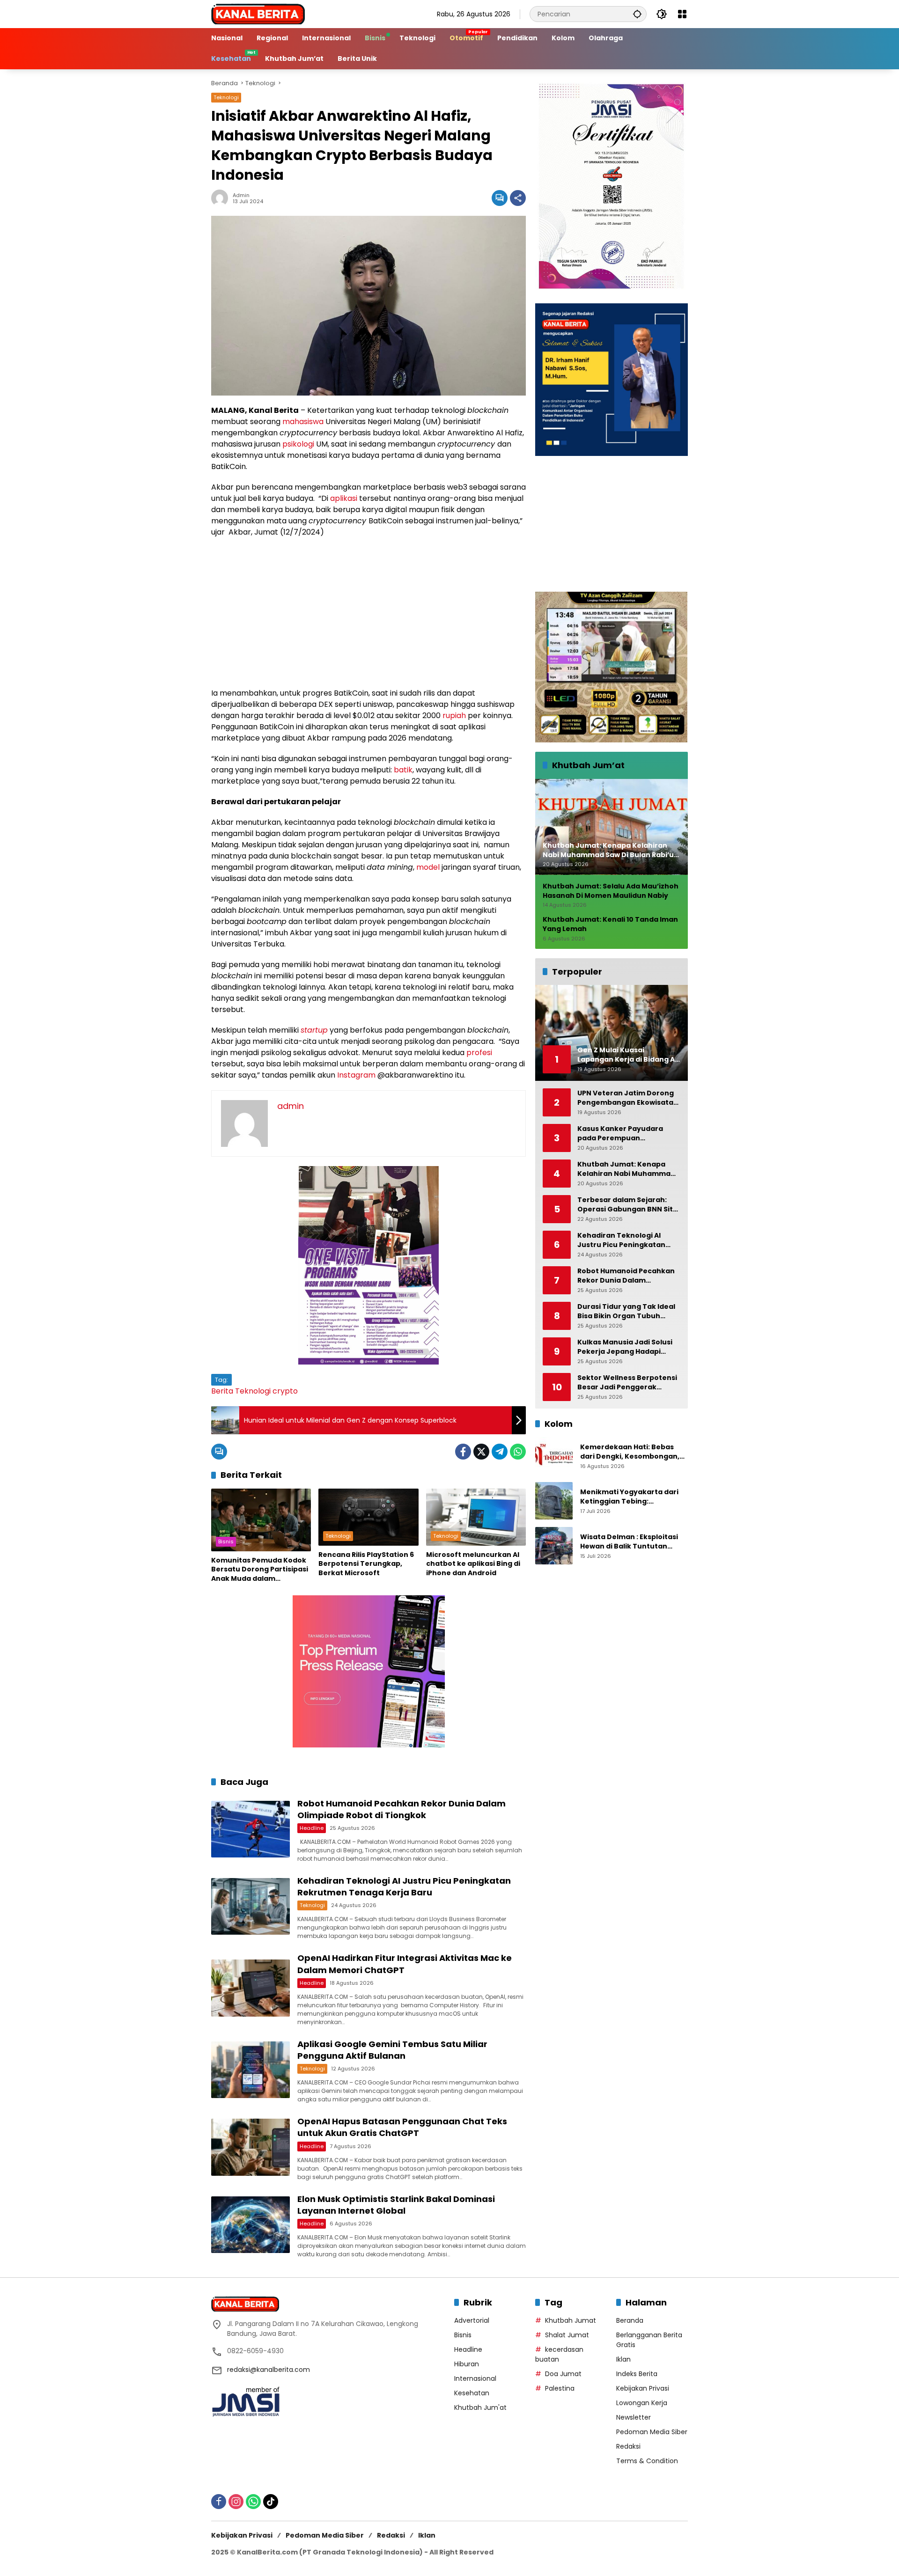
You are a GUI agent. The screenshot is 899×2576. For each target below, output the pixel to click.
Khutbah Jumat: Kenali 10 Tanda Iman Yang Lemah (610, 925)
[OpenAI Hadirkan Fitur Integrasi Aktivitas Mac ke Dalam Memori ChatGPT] (251, 1988)
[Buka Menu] (682, 14)
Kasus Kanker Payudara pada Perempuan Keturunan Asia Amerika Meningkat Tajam (621, 1134)
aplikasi (344, 498)
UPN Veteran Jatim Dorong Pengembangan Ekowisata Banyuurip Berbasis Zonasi (626, 1098)
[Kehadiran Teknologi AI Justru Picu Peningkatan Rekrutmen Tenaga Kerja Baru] (251, 1906)
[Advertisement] (368, 613)
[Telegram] (500, 1452)
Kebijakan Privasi (643, 2388)
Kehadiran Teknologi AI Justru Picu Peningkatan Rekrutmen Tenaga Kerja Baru (404, 1886)
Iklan (623, 2359)
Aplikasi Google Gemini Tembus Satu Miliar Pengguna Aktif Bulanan (392, 2050)
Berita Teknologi (241, 1391)
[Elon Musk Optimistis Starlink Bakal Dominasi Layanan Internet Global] (251, 2225)
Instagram (356, 1075)
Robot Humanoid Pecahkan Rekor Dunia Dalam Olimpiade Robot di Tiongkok (402, 1809)
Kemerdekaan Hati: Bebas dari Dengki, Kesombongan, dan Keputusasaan (630, 1452)
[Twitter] (481, 1452)
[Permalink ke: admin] (222, 198)
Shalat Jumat (567, 2335)
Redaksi (628, 2446)
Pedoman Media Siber (652, 2432)
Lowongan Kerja (642, 2403)
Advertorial (472, 2320)
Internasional (475, 2378)
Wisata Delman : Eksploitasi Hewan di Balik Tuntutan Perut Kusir (629, 1542)
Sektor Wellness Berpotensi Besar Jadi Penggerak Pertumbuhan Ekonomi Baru (628, 1383)
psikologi (298, 444)
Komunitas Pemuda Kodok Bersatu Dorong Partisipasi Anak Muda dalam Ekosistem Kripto (260, 1570)
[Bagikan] (518, 198)
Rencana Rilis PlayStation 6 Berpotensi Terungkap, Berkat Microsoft (366, 1564)
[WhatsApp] (518, 1452)
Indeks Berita (637, 2374)
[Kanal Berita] (258, 14)
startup (314, 1030)
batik (403, 770)
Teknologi (226, 97)
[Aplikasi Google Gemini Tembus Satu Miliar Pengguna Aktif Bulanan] (251, 2070)
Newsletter (634, 2417)
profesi (479, 1053)
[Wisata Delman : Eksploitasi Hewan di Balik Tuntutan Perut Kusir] (554, 1546)
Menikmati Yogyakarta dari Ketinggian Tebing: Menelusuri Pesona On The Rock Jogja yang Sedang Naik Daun (633, 1497)
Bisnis (226, 1541)
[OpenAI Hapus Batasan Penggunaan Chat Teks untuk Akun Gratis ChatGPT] (251, 2147)
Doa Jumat (563, 2374)
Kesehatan (472, 2393)
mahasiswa (303, 422)
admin (241, 195)
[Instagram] (236, 2502)
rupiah (454, 716)
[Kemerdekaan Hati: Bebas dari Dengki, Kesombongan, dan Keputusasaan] (554, 1456)
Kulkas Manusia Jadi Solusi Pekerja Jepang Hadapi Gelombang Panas (625, 1347)
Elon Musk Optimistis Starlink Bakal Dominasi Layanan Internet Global (396, 2205)
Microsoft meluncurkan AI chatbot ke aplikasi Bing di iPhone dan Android (473, 1564)
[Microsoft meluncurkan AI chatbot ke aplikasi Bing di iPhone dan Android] (476, 1517)
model (428, 867)
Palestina (560, 2388)
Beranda (630, 2320)
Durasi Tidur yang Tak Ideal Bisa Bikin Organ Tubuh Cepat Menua (626, 1311)
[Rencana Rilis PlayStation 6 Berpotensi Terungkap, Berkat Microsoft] (368, 1517)
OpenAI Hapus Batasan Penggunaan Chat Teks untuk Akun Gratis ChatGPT (402, 2127)
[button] (637, 14)
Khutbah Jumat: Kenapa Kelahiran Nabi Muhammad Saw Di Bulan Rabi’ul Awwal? (626, 1169)
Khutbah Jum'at (480, 2407)
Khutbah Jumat (571, 2320)
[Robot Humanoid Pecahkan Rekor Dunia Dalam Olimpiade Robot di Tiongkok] (251, 1829)
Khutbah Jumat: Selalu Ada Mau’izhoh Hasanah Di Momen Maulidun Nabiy (611, 892)
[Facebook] (463, 1452)
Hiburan (467, 2364)
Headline (312, 1828)
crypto (285, 1391)
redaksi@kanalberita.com (269, 2370)
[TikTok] (271, 2502)
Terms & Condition (647, 2461)
